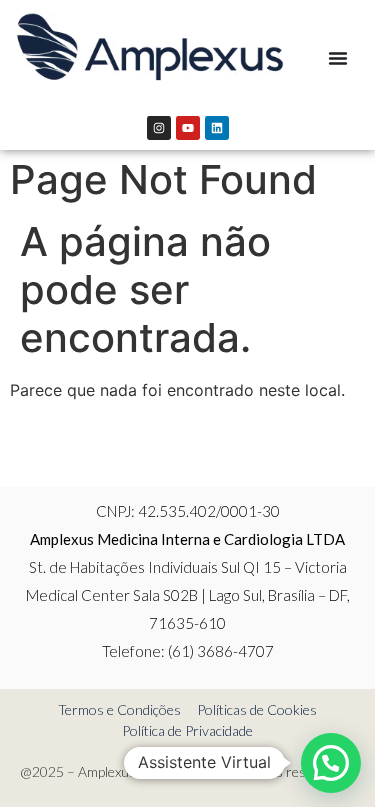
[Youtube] (188, 128)
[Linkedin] (217, 128)
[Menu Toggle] (338, 58)
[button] (331, 763)
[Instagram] (159, 128)
